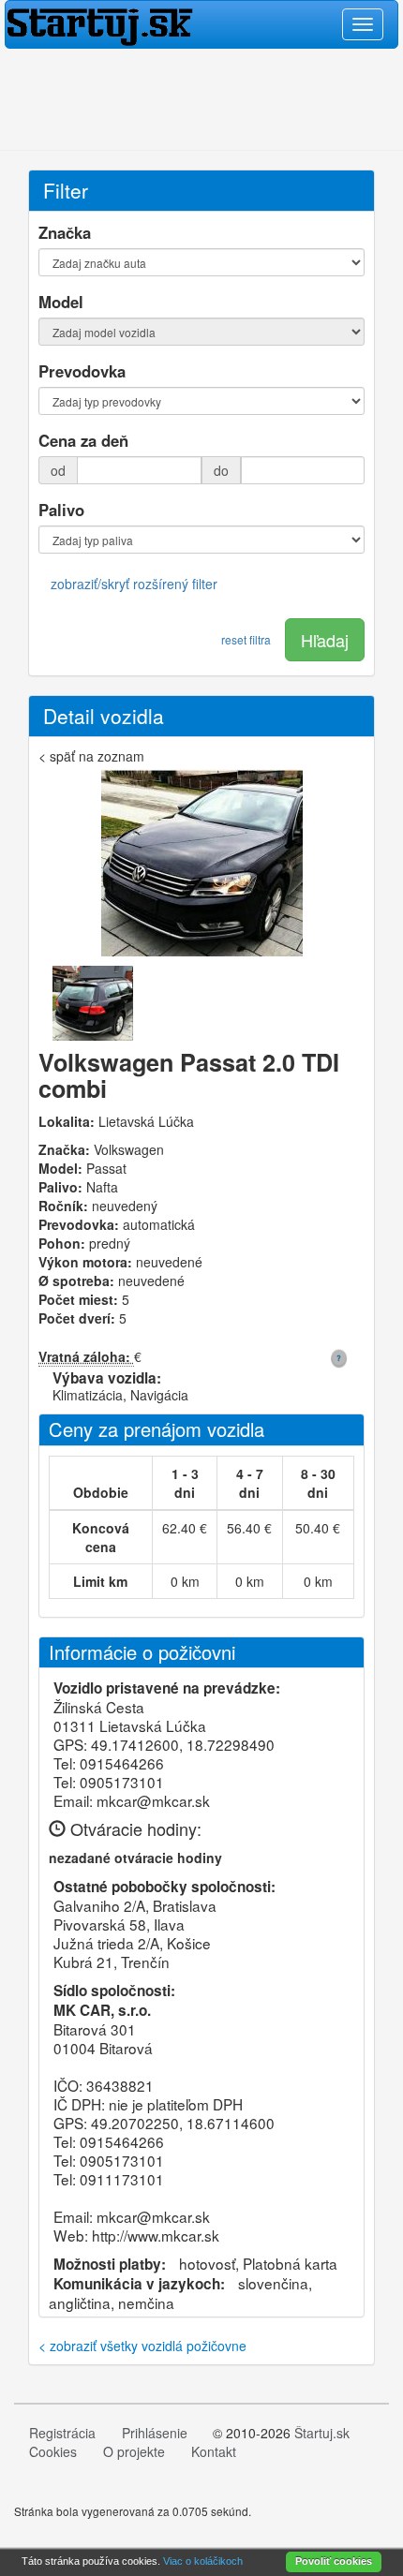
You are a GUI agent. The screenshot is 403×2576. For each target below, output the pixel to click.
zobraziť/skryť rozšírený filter (134, 584)
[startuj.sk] (201, 25)
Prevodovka (82, 371)
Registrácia (62, 2433)
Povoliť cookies (334, 2561)
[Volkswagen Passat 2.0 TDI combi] (201, 867)
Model (61, 302)
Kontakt (214, 2451)
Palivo (61, 510)
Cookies (53, 2451)
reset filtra (246, 639)
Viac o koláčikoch (203, 2561)
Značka (65, 232)
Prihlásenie (155, 2433)
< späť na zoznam (91, 756)
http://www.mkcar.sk (156, 2235)
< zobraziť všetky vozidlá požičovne (142, 2346)
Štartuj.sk (322, 2433)
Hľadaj (325, 640)
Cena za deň (83, 440)
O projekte (134, 2451)
